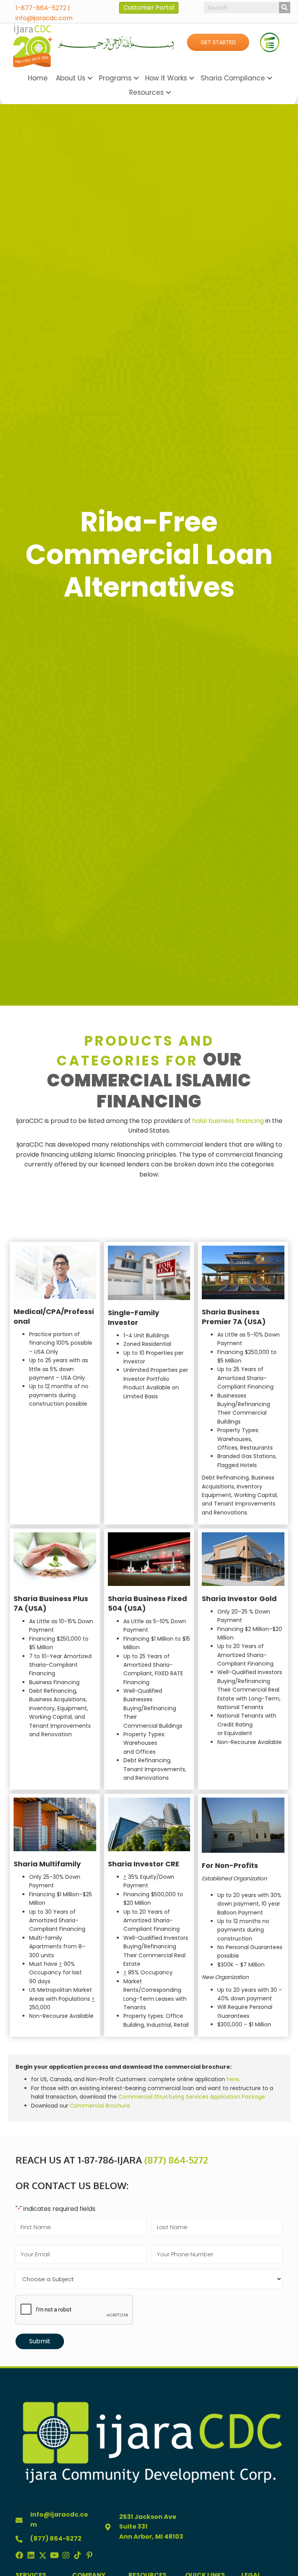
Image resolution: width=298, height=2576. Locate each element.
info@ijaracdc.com (44, 18)
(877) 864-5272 (176, 2160)
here (233, 2079)
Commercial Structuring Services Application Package (192, 2097)
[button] (218, 42)
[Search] (285, 8)
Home (38, 78)
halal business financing (228, 1121)
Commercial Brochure (100, 2106)
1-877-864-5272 (41, 8)
